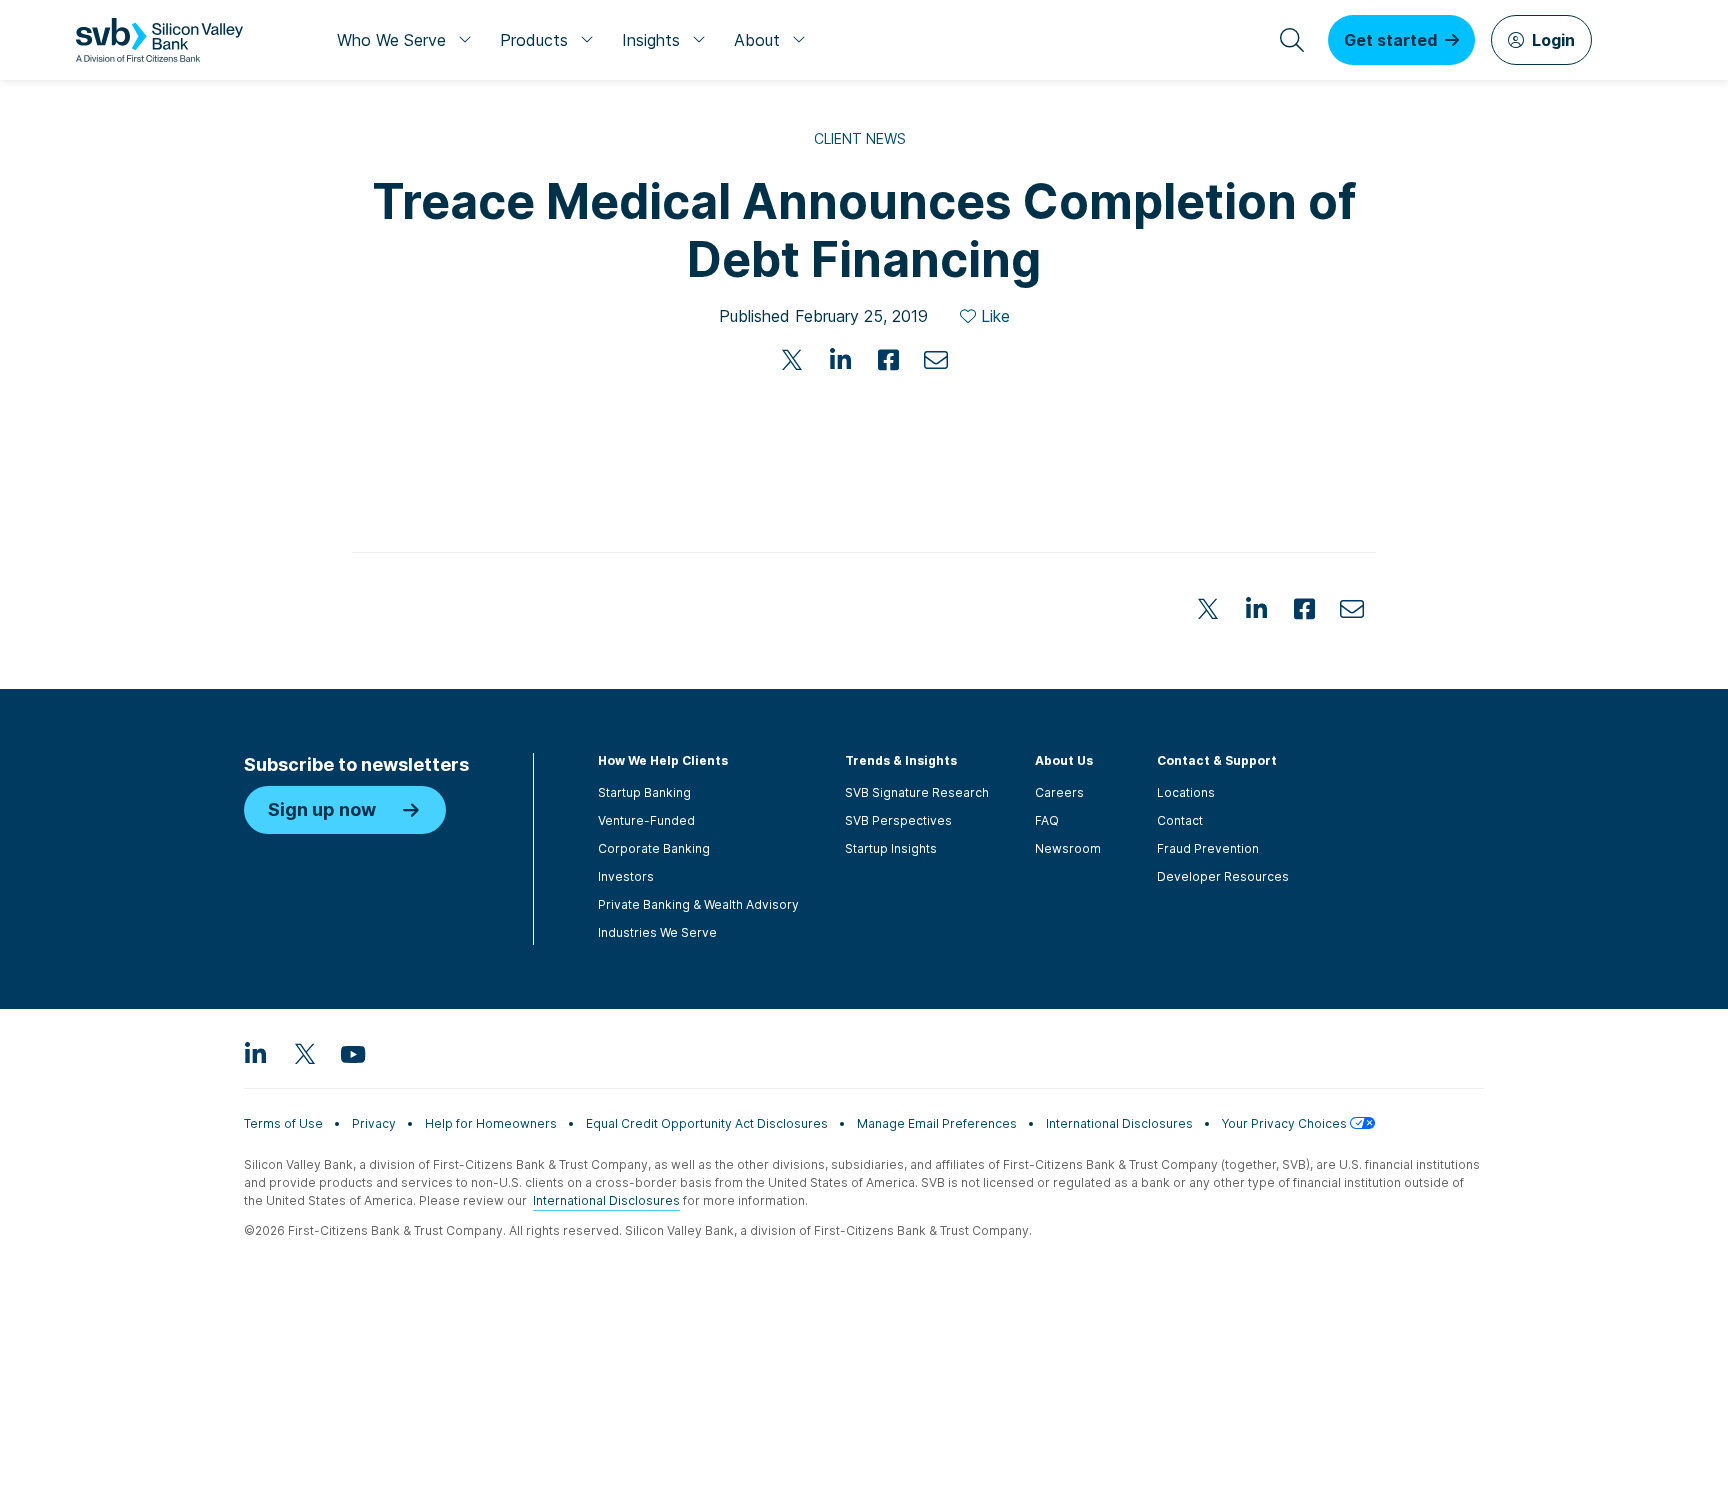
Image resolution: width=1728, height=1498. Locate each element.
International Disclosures (1119, 1123)
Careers (1059, 792)
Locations (1186, 792)
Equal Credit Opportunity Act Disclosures (707, 1123)
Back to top (1494, 1474)
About (757, 40)
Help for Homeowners (491, 1123)
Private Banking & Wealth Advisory (698, 904)
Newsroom (1068, 848)
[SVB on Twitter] (304, 1053)
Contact (1180, 820)
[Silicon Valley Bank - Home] (159, 40)
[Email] (936, 360)
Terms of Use (283, 1123)
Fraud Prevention (1208, 848)
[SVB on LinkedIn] (256, 1053)
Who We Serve (391, 40)
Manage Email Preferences (937, 1123)
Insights (651, 40)
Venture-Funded (646, 820)
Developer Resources (1223, 876)
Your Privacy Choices (1286, 1123)
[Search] (1292, 40)
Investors (626, 876)
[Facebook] (888, 360)
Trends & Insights (901, 760)
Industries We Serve (657, 932)
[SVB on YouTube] (352, 1053)
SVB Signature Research (917, 792)
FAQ (1047, 820)
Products (534, 40)
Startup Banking (644, 792)
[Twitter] (792, 360)
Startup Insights (891, 848)
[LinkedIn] (840, 360)
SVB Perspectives (898, 820)
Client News (860, 138)
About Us (1064, 760)
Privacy (374, 1123)
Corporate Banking (654, 848)
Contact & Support (1217, 760)
